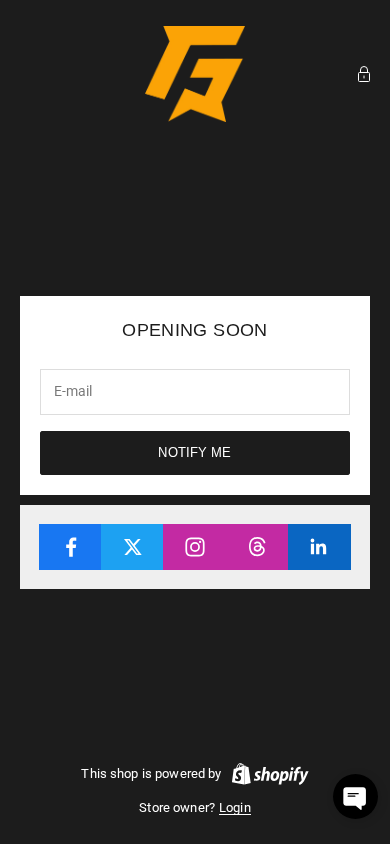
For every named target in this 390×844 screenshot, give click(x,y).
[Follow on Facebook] (70, 547)
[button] (355, 796)
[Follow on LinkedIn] (319, 547)
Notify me (194, 452)
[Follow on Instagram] (194, 547)
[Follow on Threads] (257, 547)
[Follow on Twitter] (132, 547)
